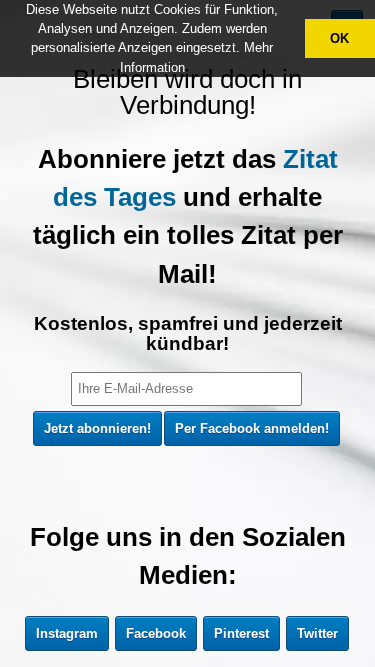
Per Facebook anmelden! (252, 428)
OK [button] (339, 38)
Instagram (67, 633)
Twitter (317, 633)
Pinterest (241, 633)
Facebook (156, 633)
